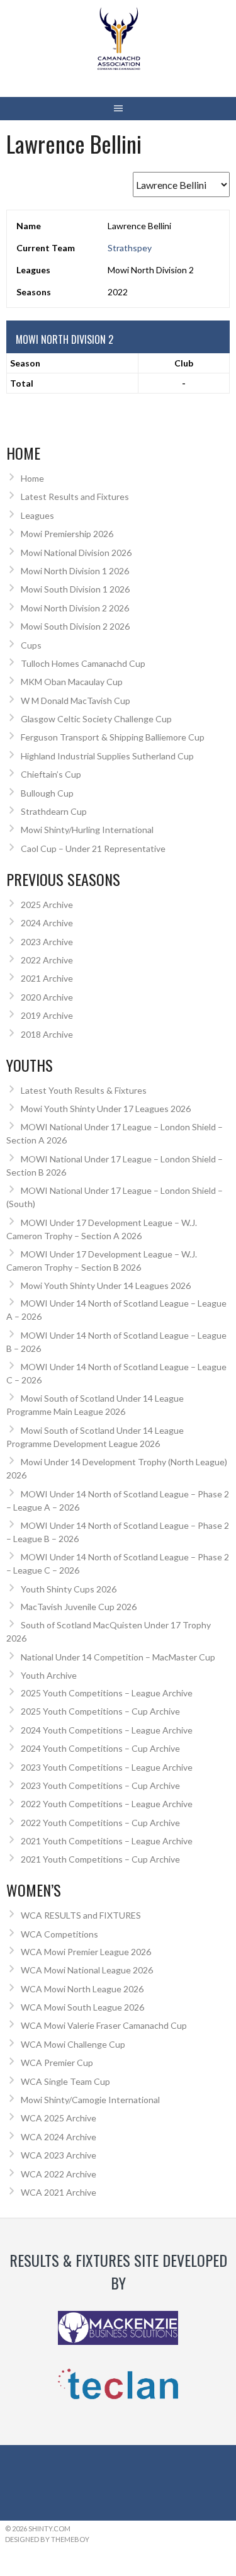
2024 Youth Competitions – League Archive (107, 1730)
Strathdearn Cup (54, 811)
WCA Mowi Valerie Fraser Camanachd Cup (104, 2025)
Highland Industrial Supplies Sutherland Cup (107, 756)
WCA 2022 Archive (59, 2174)
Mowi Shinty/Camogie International (90, 2100)
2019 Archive (47, 1015)
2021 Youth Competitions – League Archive (107, 1841)
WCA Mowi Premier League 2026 (86, 1952)
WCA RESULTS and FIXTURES (81, 1915)
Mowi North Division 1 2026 (75, 571)
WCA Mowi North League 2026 (82, 1989)
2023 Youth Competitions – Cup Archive (100, 1785)
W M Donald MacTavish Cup (76, 701)
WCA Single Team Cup (65, 2081)
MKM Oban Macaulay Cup (72, 682)
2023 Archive (47, 942)
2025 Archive (47, 905)
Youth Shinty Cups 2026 (69, 1589)
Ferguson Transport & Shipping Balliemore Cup (113, 737)
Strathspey (130, 248)
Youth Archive (49, 1675)
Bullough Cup (47, 793)
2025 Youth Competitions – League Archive (107, 1693)
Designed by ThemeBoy (47, 2539)
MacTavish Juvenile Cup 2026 (79, 1607)
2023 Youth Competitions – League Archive (107, 1767)
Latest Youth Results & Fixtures (84, 1090)
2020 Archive (47, 997)
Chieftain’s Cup (51, 774)
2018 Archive (47, 1034)
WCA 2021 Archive (59, 2192)
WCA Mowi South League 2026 (82, 2007)
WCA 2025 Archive (59, 2118)
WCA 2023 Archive (59, 2155)
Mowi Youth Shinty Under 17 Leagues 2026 (106, 1109)
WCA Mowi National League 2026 (87, 1970)
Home (32, 478)
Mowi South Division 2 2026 (75, 626)
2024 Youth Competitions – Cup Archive (100, 1748)
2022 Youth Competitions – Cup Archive (100, 1823)
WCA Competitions (59, 1934)
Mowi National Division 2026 (76, 553)
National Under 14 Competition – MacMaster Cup (118, 1657)
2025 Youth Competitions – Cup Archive (100, 1711)
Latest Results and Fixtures (75, 496)
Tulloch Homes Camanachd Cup (83, 663)
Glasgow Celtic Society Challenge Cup (96, 719)
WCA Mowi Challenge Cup (73, 2044)
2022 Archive (47, 960)
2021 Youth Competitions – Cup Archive (100, 1859)
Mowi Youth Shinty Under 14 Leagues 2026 (106, 1285)
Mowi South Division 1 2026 (75, 589)
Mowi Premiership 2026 (67, 534)
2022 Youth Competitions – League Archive (107, 1804)
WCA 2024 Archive (59, 2137)
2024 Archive (47, 923)
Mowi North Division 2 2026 (75, 608)
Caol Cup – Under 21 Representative (93, 848)
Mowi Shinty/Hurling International (87, 830)
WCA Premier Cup (57, 2063)
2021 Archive (47, 978)
